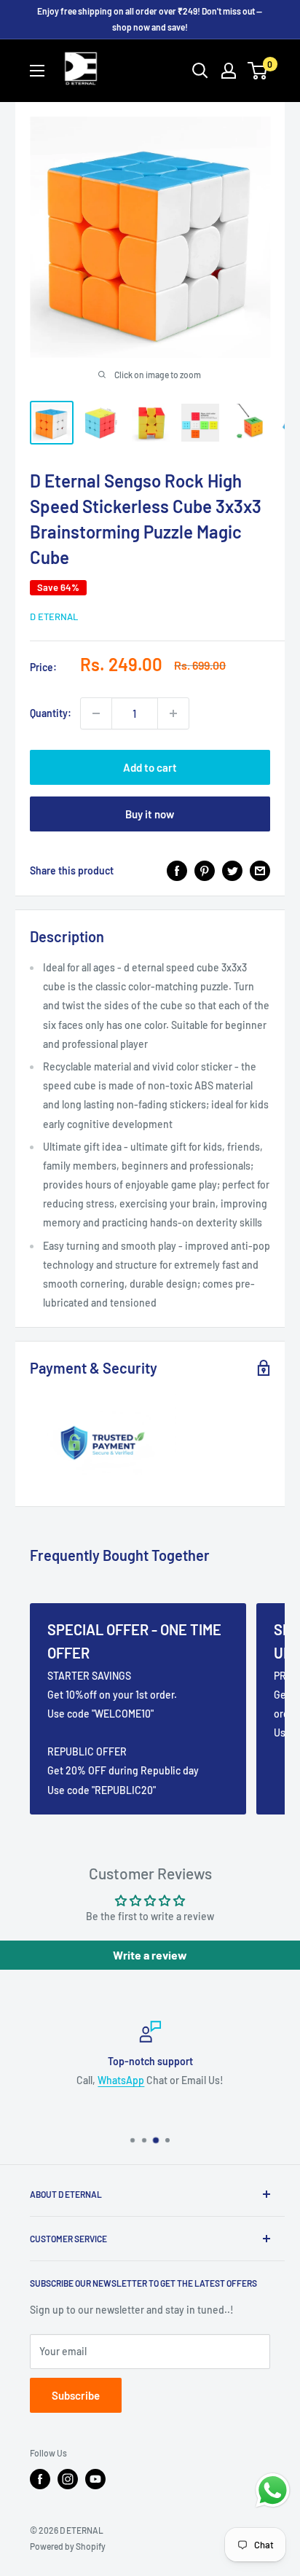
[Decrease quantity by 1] (96, 713)
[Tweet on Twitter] (232, 871)
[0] (258, 71)
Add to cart (150, 767)
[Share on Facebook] (177, 871)
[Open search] (200, 71)
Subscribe (76, 2395)
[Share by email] (260, 871)
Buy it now (150, 814)
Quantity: (51, 713)
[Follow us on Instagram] (68, 2479)
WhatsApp (121, 2081)
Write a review (150, 1955)
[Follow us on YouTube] (95, 2479)
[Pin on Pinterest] (205, 871)
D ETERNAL (54, 616)
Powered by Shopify (68, 2546)
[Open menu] (37, 71)
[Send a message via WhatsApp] (273, 2490)
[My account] (229, 71)
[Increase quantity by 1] (173, 713)
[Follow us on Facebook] (40, 2479)
